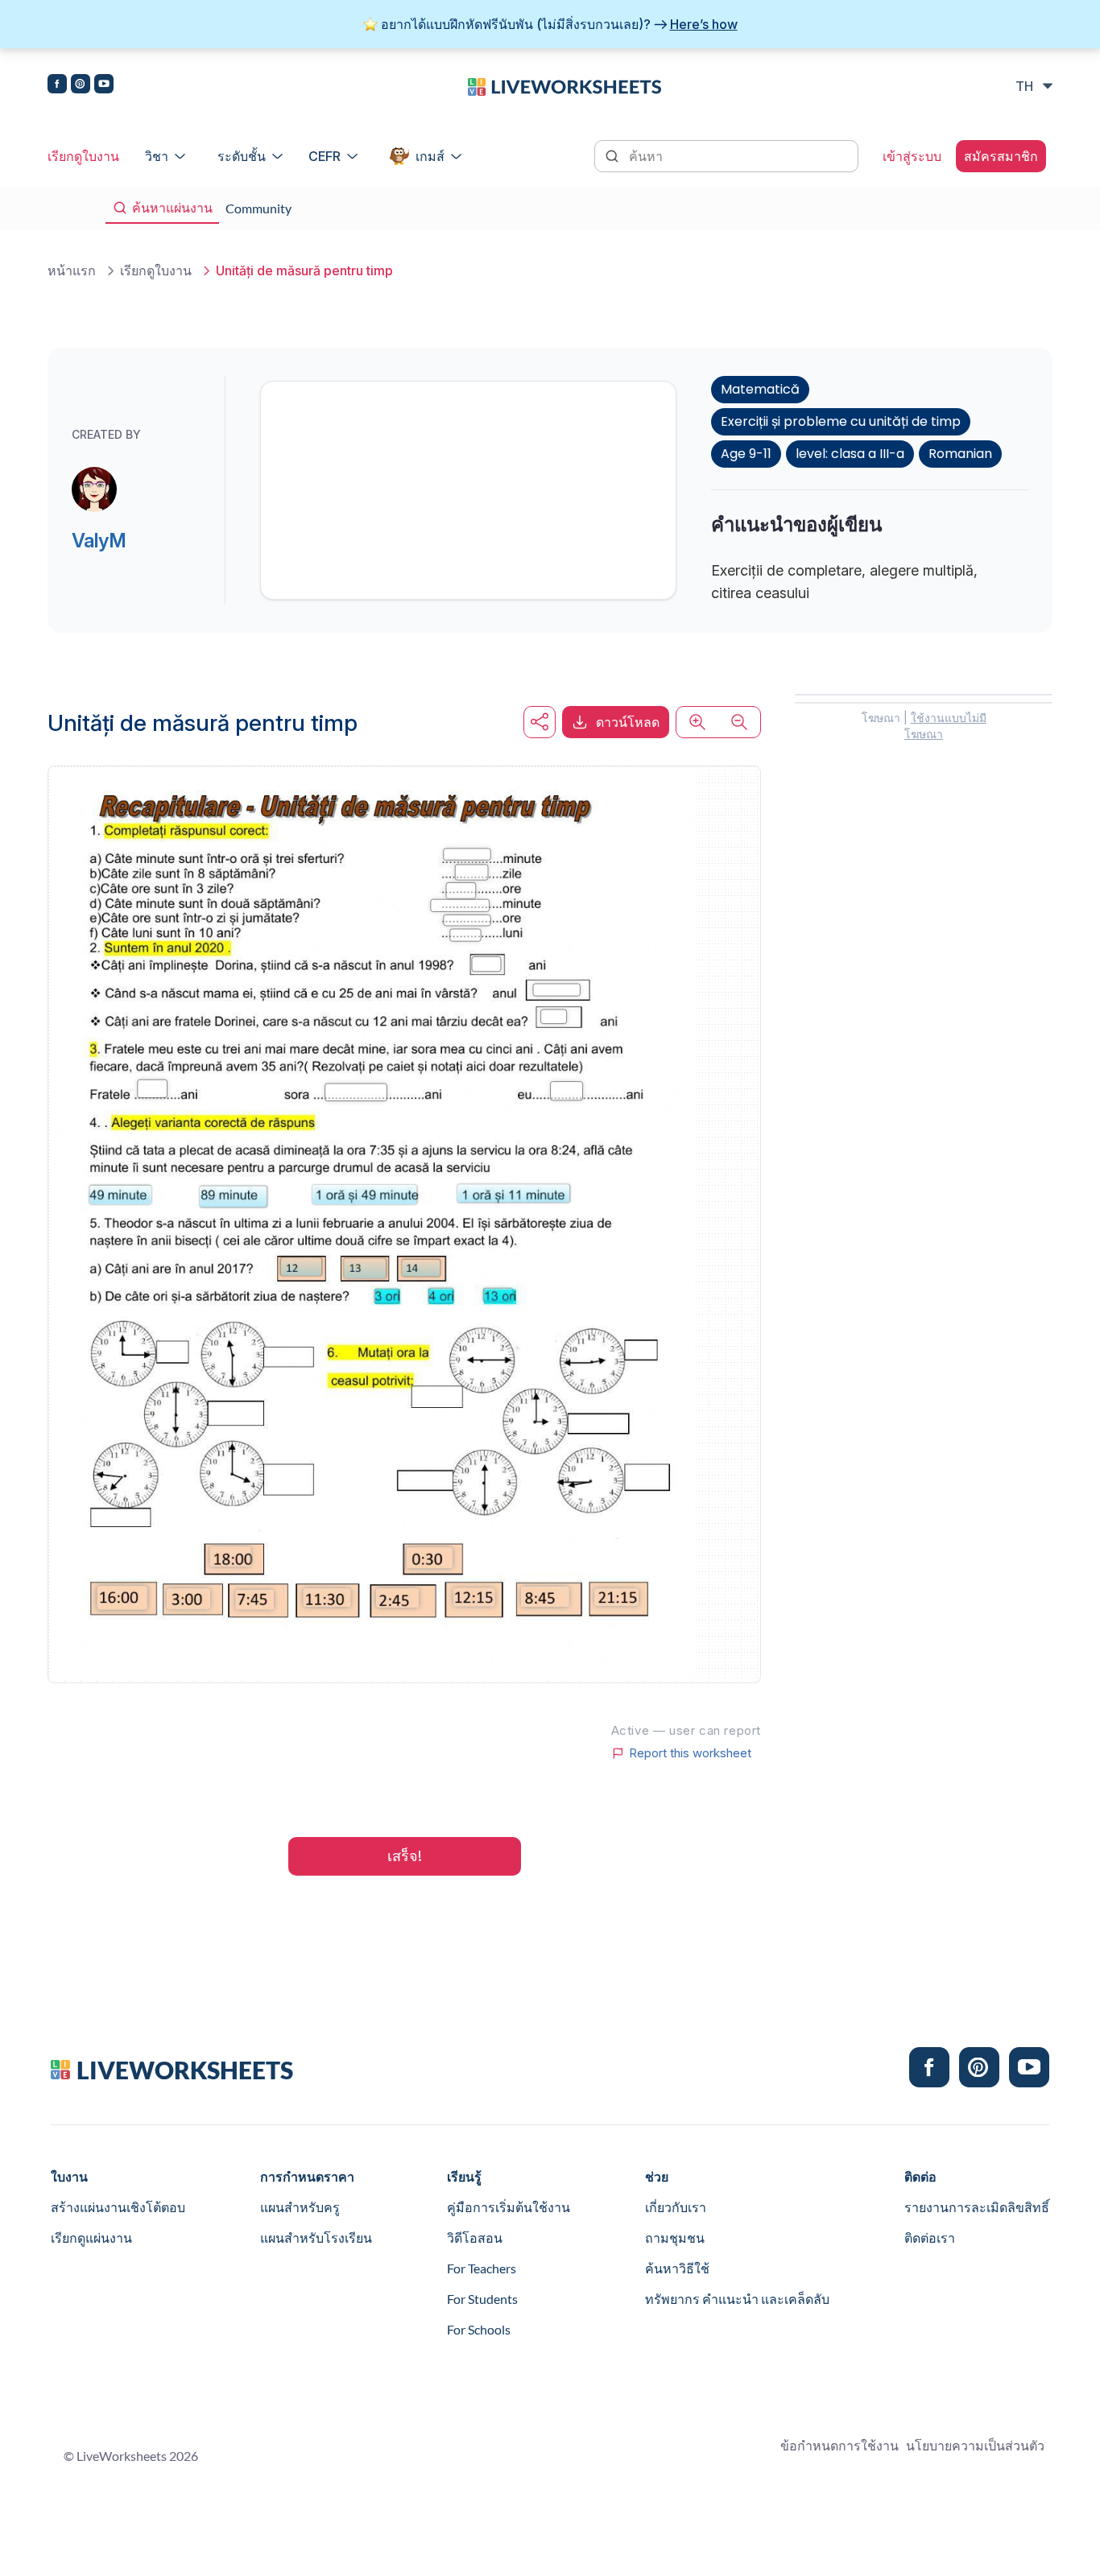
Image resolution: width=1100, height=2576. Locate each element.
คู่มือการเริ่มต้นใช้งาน (509, 2207)
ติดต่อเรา (930, 2237)
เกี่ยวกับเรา (676, 2207)
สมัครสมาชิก (1001, 156)
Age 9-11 (746, 454)
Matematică (760, 389)
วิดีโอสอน (475, 2237)
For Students (482, 2299)
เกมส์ (430, 156)
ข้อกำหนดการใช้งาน (839, 2445)
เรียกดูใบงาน (83, 156)
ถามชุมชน (675, 2237)
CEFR (325, 156)
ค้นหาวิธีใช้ (677, 2268)
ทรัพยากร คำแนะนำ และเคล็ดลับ (737, 2299)
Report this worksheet (690, 1753)
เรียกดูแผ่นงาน (91, 2237)
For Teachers (482, 2268)
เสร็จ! (405, 1856)
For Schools (479, 2329)
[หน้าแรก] (564, 85)
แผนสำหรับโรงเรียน (316, 2237)
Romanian (960, 454)
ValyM (99, 541)
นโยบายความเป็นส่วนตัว (975, 2445)
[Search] (614, 155)
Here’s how (704, 24)
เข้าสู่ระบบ (912, 156)
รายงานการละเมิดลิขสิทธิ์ (977, 2207)
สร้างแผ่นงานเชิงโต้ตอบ (118, 2207)
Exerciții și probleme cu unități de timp (841, 421)
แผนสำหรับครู (300, 2207)
